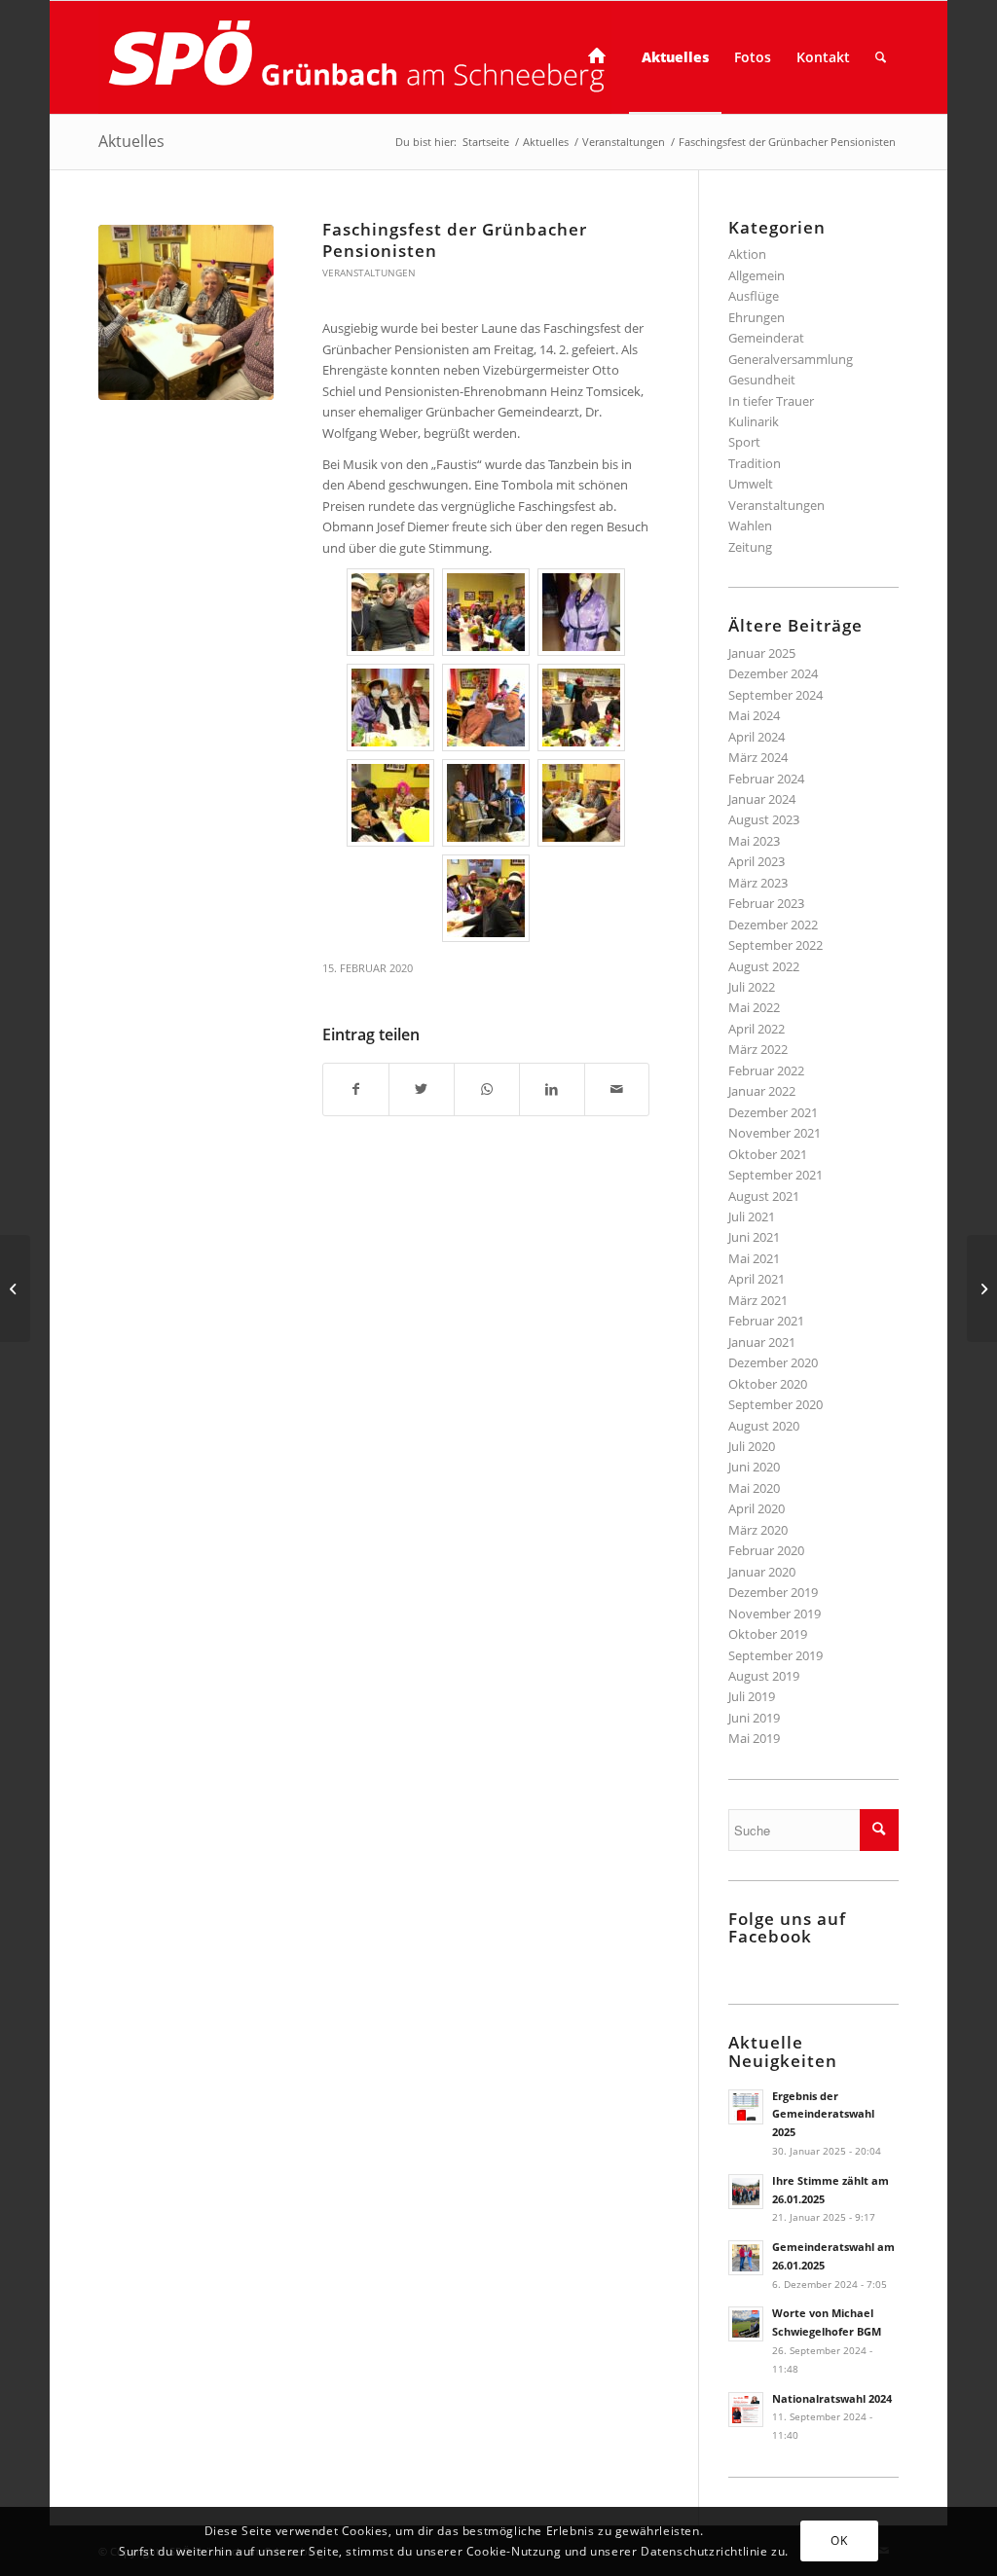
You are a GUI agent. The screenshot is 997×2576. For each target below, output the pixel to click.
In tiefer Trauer (771, 401)
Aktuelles (131, 141)
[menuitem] (602, 57)
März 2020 (758, 1530)
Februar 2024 (766, 779)
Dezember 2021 (773, 1112)
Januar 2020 (762, 1572)
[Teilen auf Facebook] (356, 1089)
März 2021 (758, 1300)
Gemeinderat (766, 338)
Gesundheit (762, 380)
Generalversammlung (791, 359)
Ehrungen (757, 317)
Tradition (755, 463)
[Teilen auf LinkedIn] (552, 1089)
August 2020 (764, 1426)
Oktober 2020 (768, 1384)
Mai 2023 (754, 841)
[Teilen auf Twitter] (422, 1089)
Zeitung (750, 547)
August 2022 (764, 966)
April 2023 (757, 861)
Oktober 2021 (768, 1154)
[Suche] (881, 57)
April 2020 (757, 1508)
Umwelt (751, 484)
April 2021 (757, 1279)
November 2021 (775, 1133)
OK (839, 2540)
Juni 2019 (754, 1718)
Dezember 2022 (773, 925)
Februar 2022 (766, 1070)
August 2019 (764, 1676)
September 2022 (775, 945)
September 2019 (775, 1655)
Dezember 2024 (773, 673)
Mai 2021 (754, 1258)
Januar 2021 (762, 1342)
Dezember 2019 (773, 1592)
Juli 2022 (752, 987)
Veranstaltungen (369, 272)
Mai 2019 (754, 1738)
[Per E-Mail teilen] (617, 1089)
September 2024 (775, 695)
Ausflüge (754, 296)
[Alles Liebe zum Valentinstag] (982, 1288)
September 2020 (775, 1404)
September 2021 (775, 1175)
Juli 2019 (752, 1696)
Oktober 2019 (768, 1634)
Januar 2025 (762, 653)
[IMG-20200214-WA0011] (186, 312)
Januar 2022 (762, 1091)
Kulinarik (754, 421)
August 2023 (764, 819)
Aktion (747, 254)
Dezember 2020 (773, 1362)
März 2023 (758, 883)
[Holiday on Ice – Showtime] (15, 1288)
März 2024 (758, 757)
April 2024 (757, 737)
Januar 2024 (762, 799)
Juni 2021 (754, 1237)
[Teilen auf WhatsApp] (487, 1089)
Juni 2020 (754, 1467)
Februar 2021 (766, 1321)
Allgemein (757, 275)
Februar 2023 (766, 903)
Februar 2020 (766, 1550)
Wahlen (750, 526)
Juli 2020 (752, 1446)
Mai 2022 (754, 1007)
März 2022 (758, 1049)
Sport (744, 442)
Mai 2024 (754, 715)
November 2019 (775, 1614)
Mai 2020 (754, 1488)
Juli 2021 (752, 1216)
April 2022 (757, 1029)
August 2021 (764, 1196)
